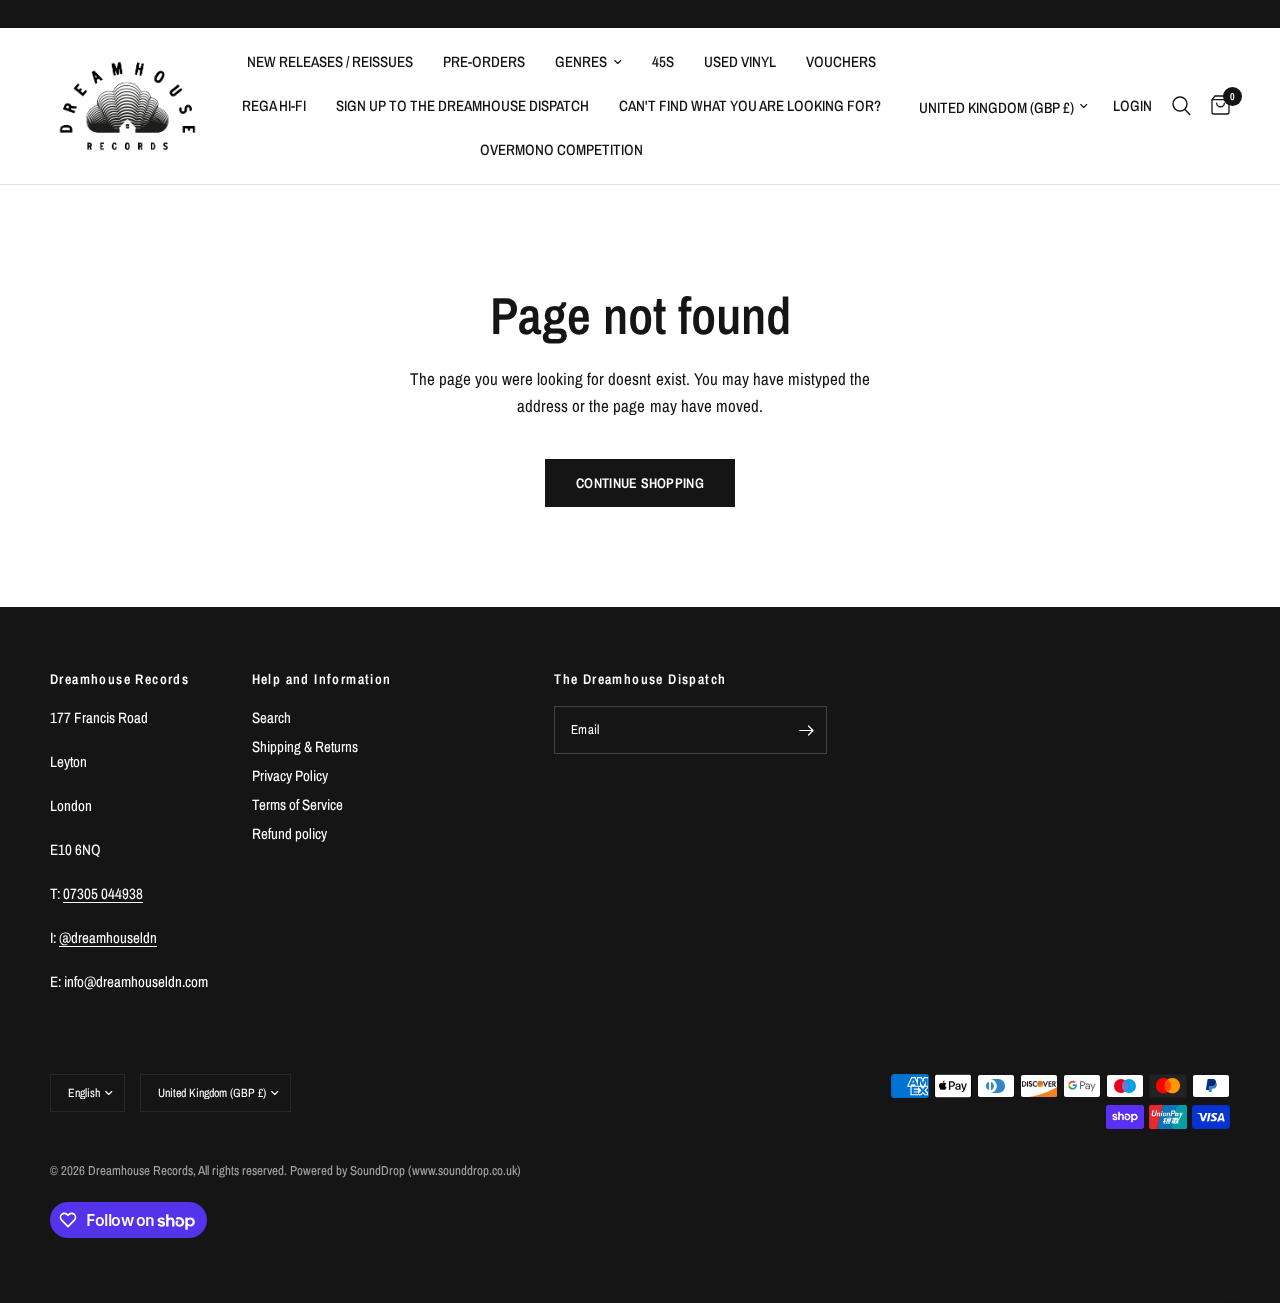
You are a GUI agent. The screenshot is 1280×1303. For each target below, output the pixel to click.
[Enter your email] (807, 730)
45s (663, 61)
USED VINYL (740, 61)
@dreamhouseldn (108, 937)
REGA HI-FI (274, 105)
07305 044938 (103, 893)
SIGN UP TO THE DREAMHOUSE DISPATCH (462, 105)
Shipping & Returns (305, 746)
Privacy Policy (290, 775)
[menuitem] (330, 62)
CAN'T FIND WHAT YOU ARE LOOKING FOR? (750, 105)
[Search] (1181, 106)
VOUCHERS (841, 61)
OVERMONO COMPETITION (561, 149)
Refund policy (289, 833)
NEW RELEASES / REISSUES (330, 61)
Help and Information (322, 679)
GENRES (581, 61)
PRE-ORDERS (484, 61)
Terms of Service (297, 804)
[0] (1215, 106)
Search (271, 717)
